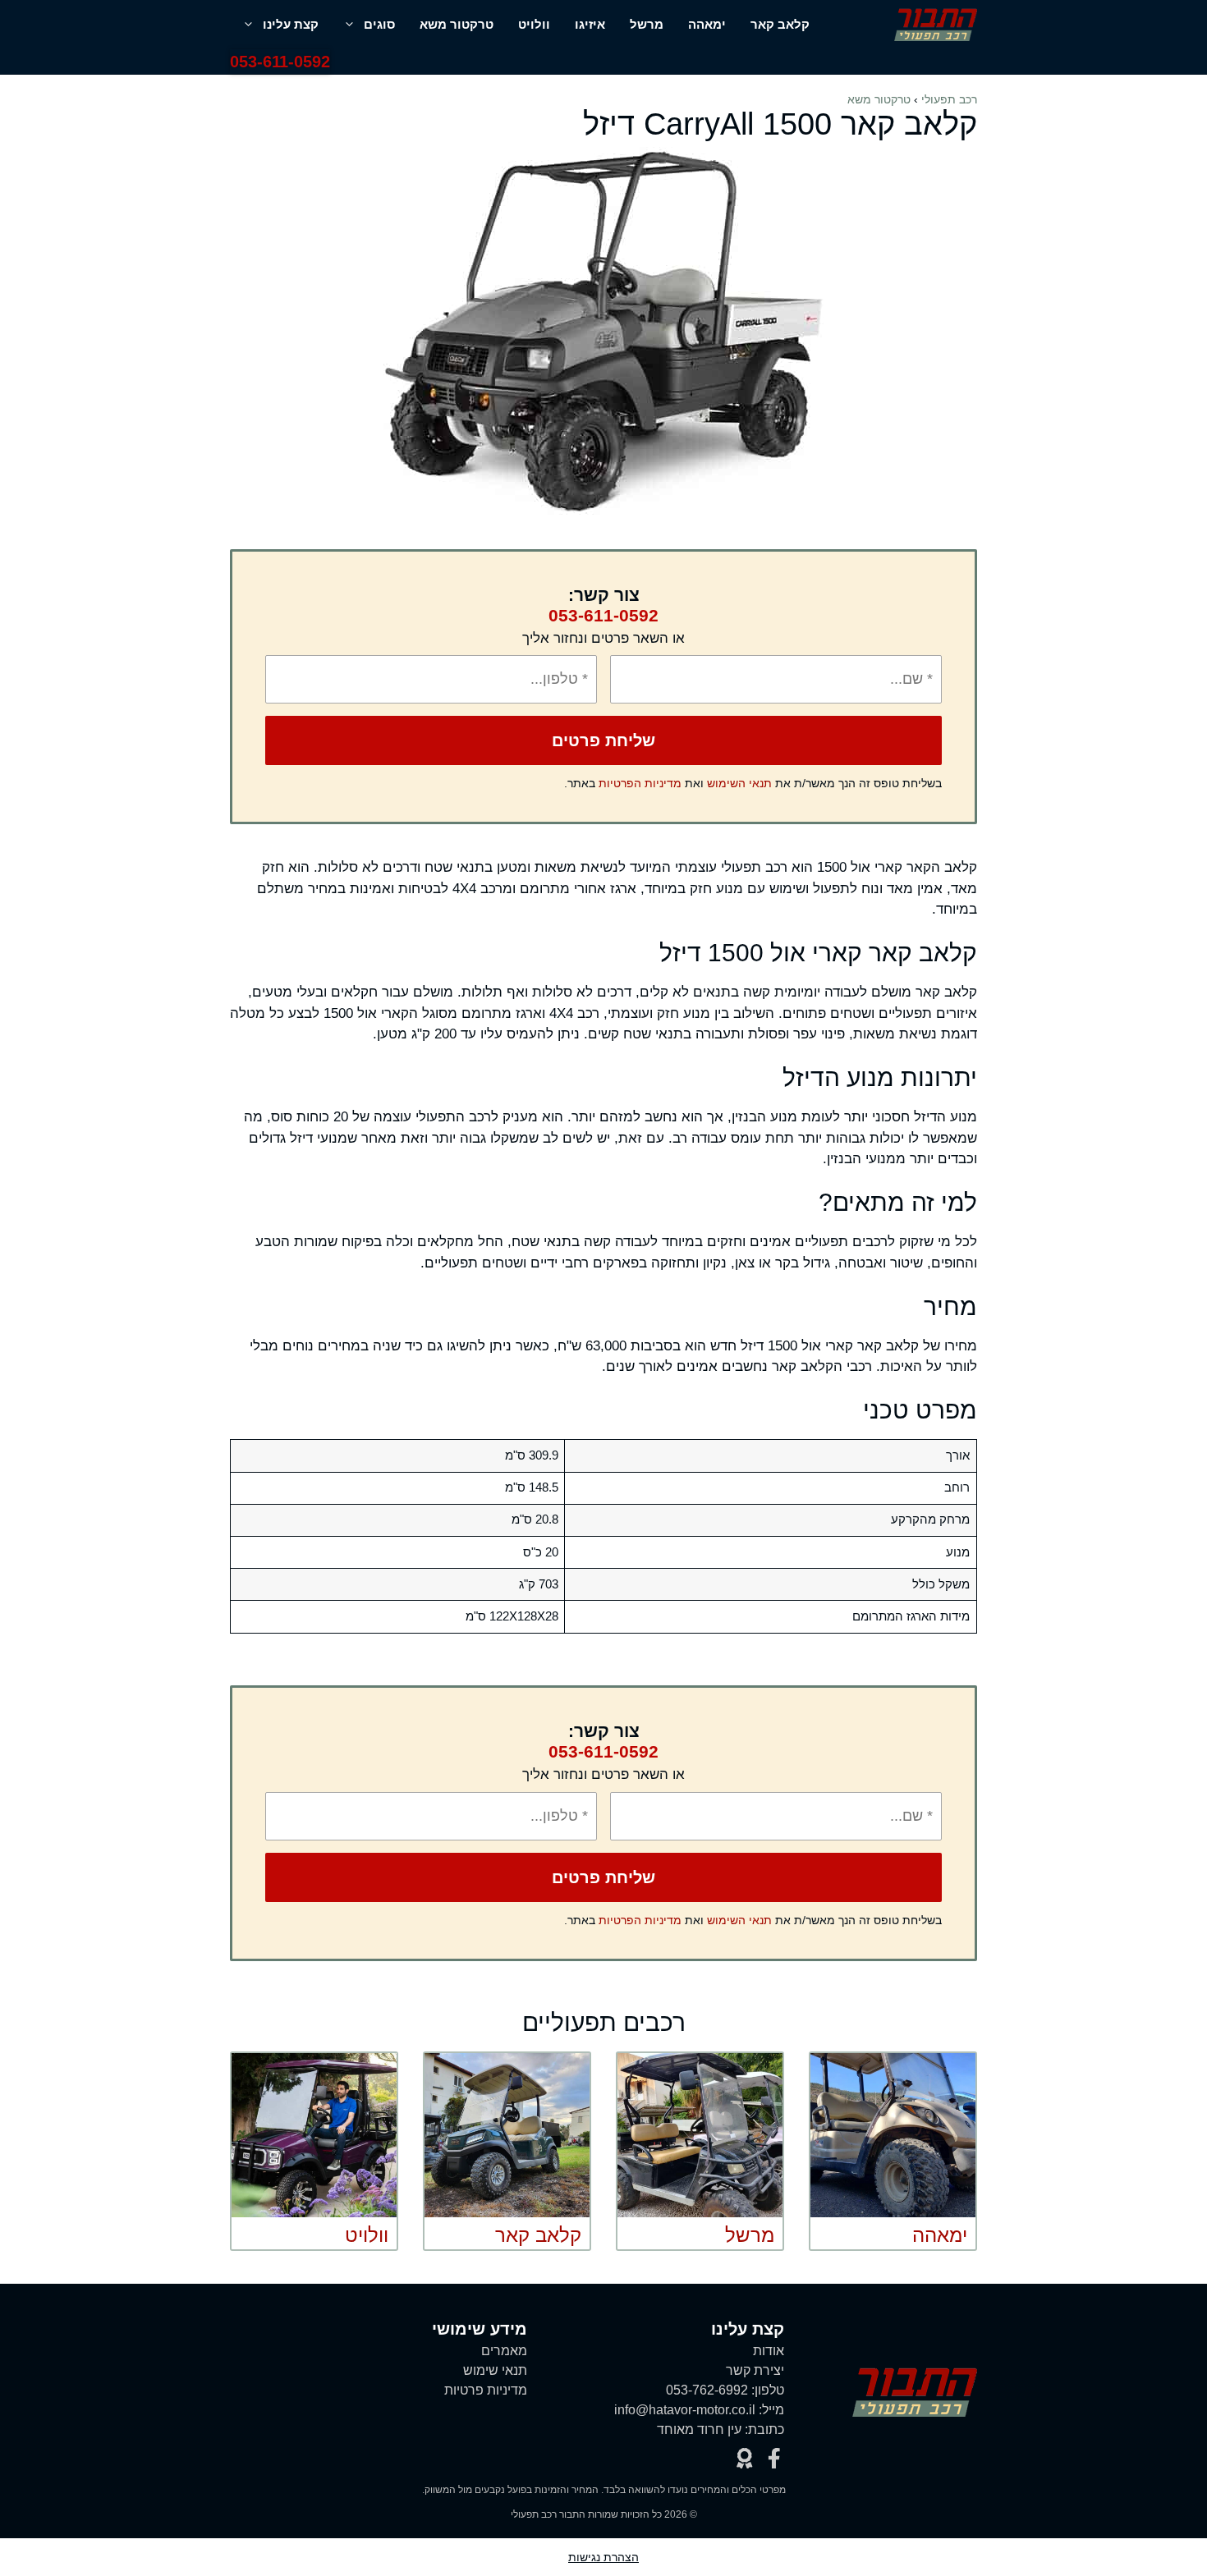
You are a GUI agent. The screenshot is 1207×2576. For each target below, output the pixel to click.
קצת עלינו (291, 24)
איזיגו (590, 24)
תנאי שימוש (495, 2370)
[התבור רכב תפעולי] (936, 25)
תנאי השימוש (739, 783)
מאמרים (504, 2351)
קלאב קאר (780, 24)
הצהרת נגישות (603, 2557)
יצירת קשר (755, 2370)
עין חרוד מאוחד (699, 2429)
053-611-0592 (280, 62)
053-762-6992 (707, 2390)
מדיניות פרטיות (486, 2390)
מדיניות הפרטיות (640, 783)
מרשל (647, 24)
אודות (769, 2351)
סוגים (379, 24)
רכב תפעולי (949, 99)
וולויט (534, 24)
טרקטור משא (457, 24)
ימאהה (707, 24)
